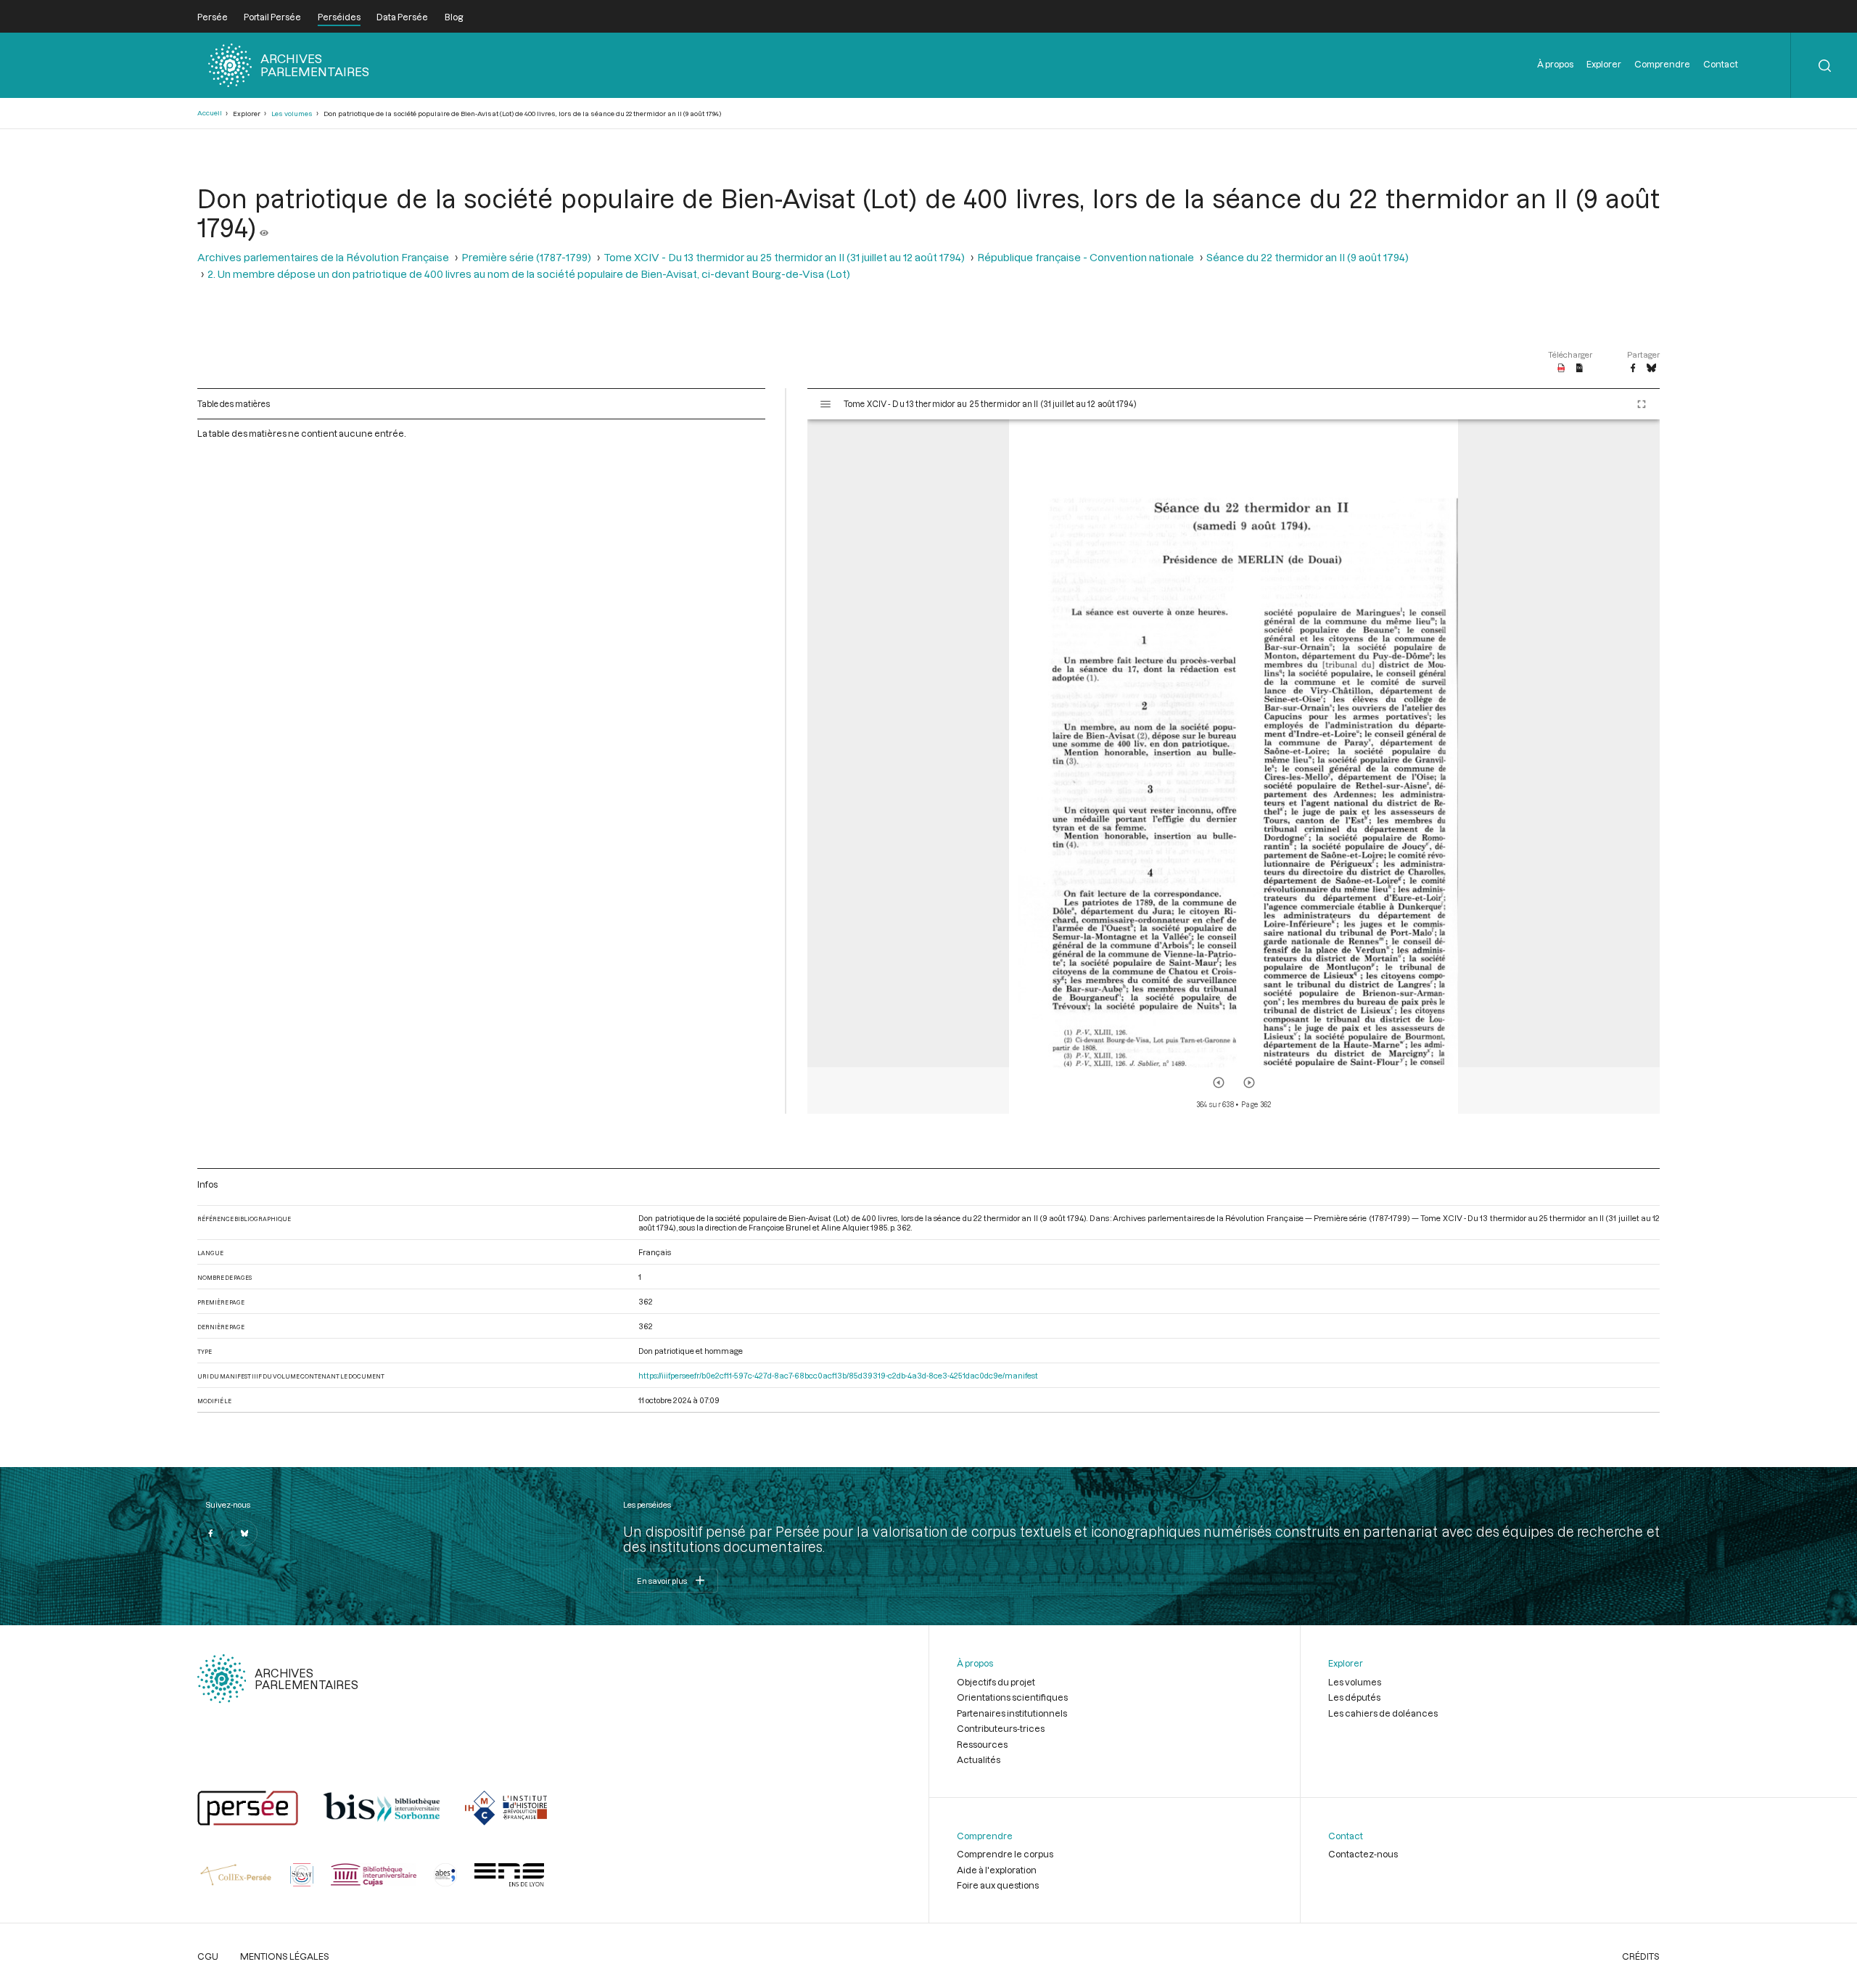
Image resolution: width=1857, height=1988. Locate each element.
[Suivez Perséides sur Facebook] (210, 1533)
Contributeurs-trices (1001, 1728)
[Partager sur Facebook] (1633, 369)
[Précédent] (1219, 1083)
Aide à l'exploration (997, 1870)
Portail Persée (272, 17)
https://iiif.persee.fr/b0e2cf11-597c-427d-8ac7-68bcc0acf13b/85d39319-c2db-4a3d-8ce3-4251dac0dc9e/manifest (838, 1375)
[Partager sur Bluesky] (1651, 369)
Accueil (210, 113)
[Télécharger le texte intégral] (1580, 369)
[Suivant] (1249, 1083)
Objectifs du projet (996, 1682)
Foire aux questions (998, 1885)
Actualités (979, 1759)
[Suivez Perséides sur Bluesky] (244, 1533)
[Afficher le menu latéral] (825, 404)
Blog (454, 17)
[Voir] (264, 227)
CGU (208, 1956)
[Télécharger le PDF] (1561, 369)
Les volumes (292, 114)
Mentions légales (285, 1956)
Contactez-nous (1363, 1854)
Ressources (982, 1744)
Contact (1721, 64)
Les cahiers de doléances (1383, 1713)
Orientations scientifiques (1012, 1697)
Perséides (339, 17)
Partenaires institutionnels (1012, 1713)
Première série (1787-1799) (526, 257)
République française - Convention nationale (1086, 257)
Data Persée (402, 17)
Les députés (1354, 1697)
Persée (213, 17)
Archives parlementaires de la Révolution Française (323, 257)
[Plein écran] (1642, 404)
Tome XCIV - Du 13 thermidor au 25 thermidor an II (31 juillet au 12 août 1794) (784, 257)
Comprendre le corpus (1005, 1854)
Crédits (1641, 1956)
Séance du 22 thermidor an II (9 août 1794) (1308, 257)
